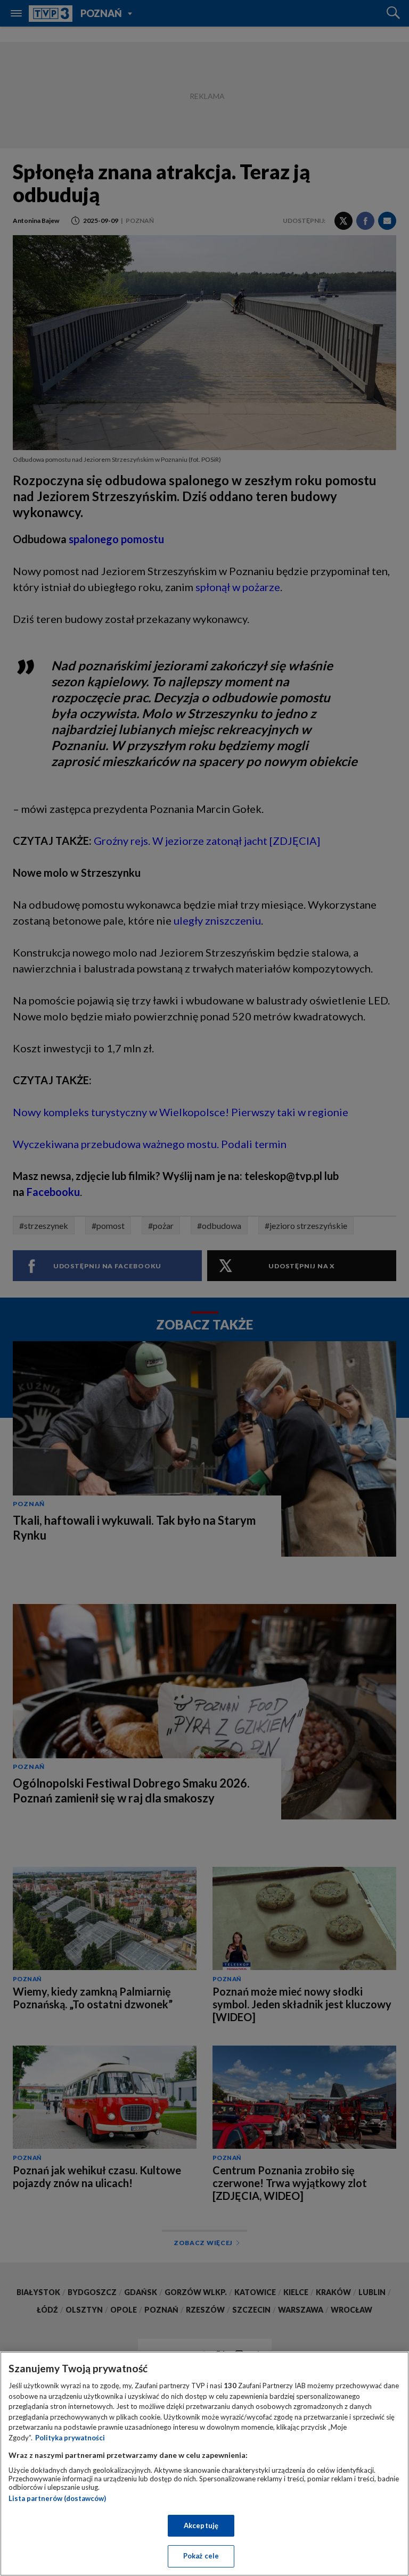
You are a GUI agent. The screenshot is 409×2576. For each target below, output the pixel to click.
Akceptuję (201, 2525)
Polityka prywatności (70, 2438)
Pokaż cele (201, 2556)
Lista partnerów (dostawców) (57, 2498)
